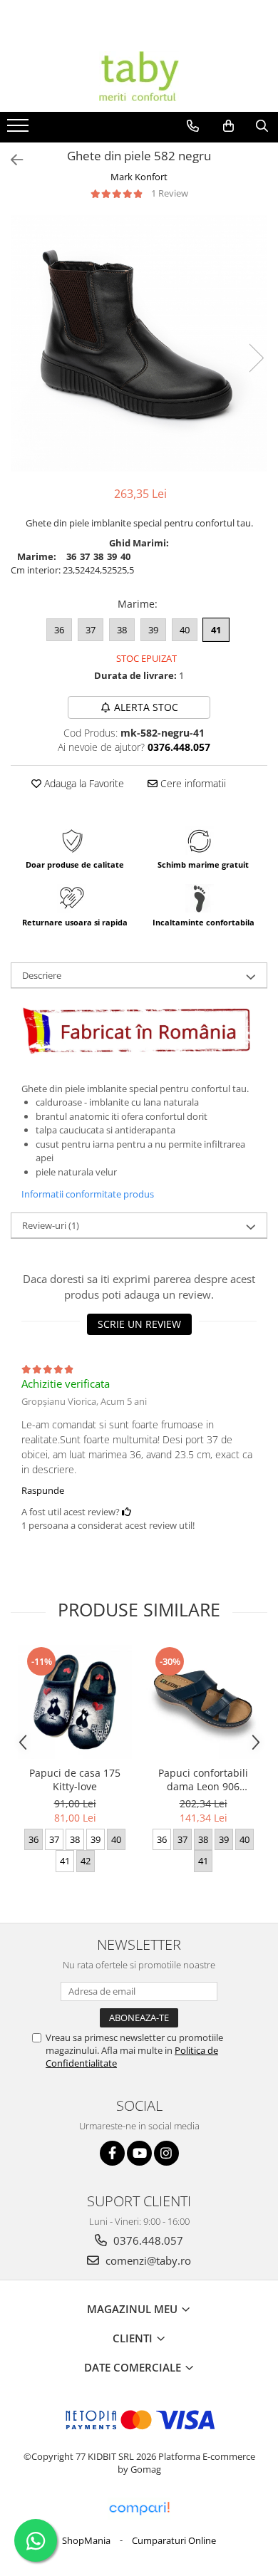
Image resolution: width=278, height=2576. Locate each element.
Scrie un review (139, 1324)
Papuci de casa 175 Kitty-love (75, 1780)
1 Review (170, 193)
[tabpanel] (139, 344)
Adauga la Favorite (83, 783)
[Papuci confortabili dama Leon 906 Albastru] (203, 1702)
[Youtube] (139, 2153)
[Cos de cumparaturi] (228, 126)
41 (216, 630)
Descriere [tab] (42, 975)
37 (91, 630)
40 (185, 630)
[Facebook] (112, 2153)
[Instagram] (166, 2153)
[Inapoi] (11, 160)
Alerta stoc (146, 707)
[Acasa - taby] (139, 76)
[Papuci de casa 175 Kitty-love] (75, 1702)
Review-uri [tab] (51, 1225)
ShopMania (86, 2540)
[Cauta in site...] (262, 126)
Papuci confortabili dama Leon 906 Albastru (203, 1780)
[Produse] (20, 130)
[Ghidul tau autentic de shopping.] (139, 2509)
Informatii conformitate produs (88, 1194)
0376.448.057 (147, 2240)
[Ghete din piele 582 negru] (139, 344)
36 (59, 630)
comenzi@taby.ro (147, 2260)
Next (256, 358)
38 (122, 630)
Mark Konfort (139, 177)
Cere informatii (192, 783)
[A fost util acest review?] (127, 1512)
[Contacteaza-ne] (193, 126)
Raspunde (43, 1490)
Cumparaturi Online (174, 2540)
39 (153, 630)
